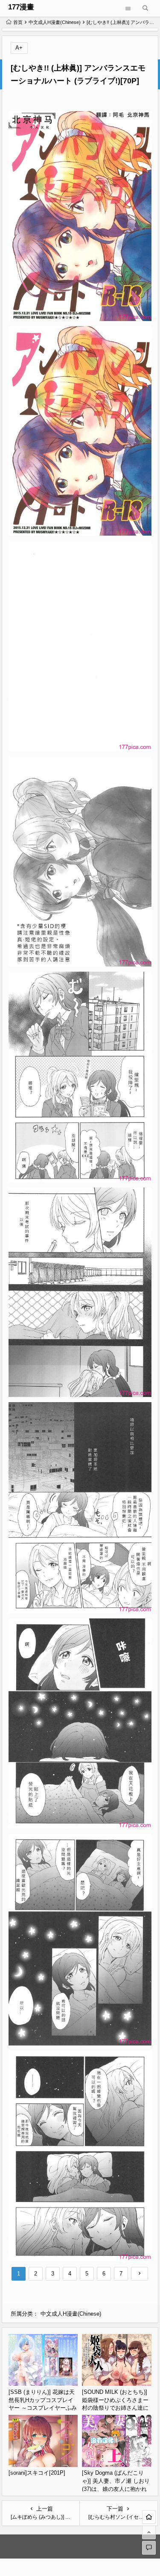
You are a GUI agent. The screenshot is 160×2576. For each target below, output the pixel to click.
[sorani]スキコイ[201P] (37, 2473)
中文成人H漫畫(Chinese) (55, 22)
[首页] (149, 2517)
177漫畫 (21, 7)
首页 (18, 22)
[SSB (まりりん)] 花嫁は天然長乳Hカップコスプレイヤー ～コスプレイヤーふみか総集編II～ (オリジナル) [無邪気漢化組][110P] (43, 2408)
